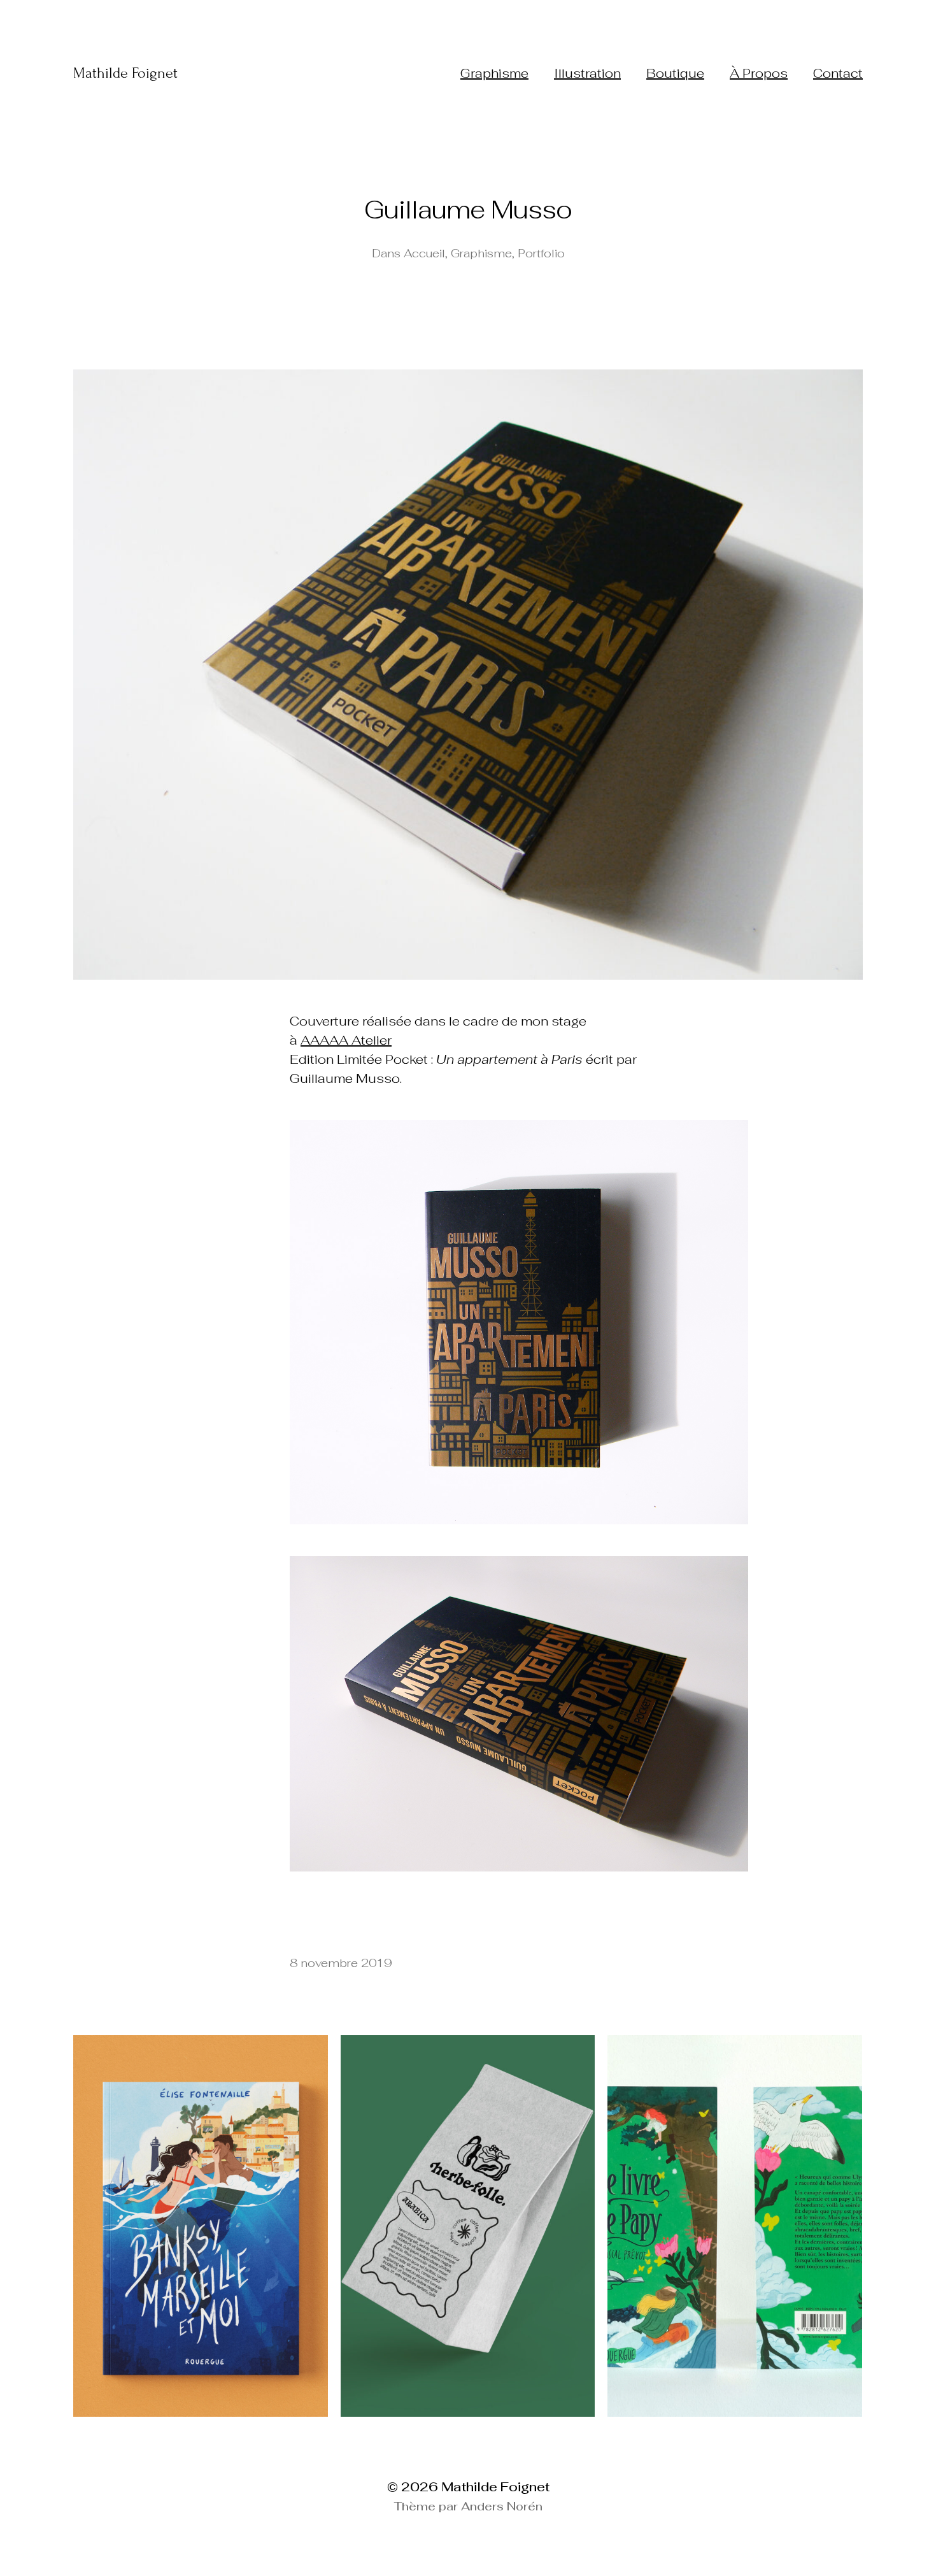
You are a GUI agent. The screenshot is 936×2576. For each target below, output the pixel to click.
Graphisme (494, 73)
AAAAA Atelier (346, 1040)
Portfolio (541, 253)
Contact (838, 73)
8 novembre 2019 (341, 1963)
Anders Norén (502, 2506)
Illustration (587, 73)
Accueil (424, 253)
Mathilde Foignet (125, 73)
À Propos (759, 73)
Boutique (675, 73)
